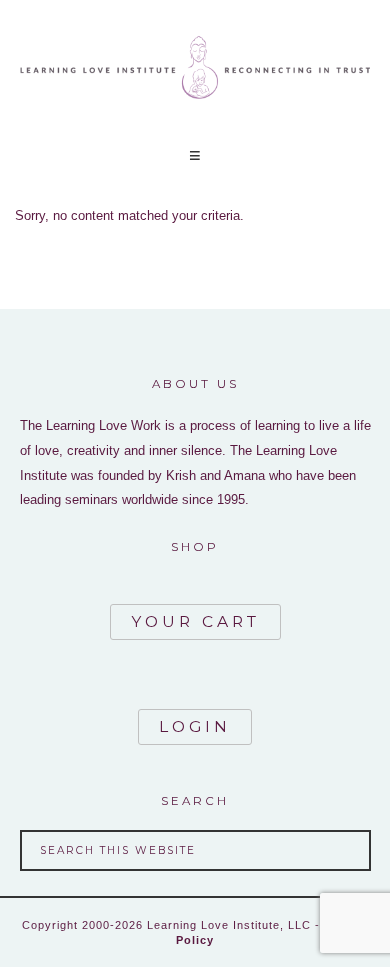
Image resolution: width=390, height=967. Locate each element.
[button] (195, 155)
